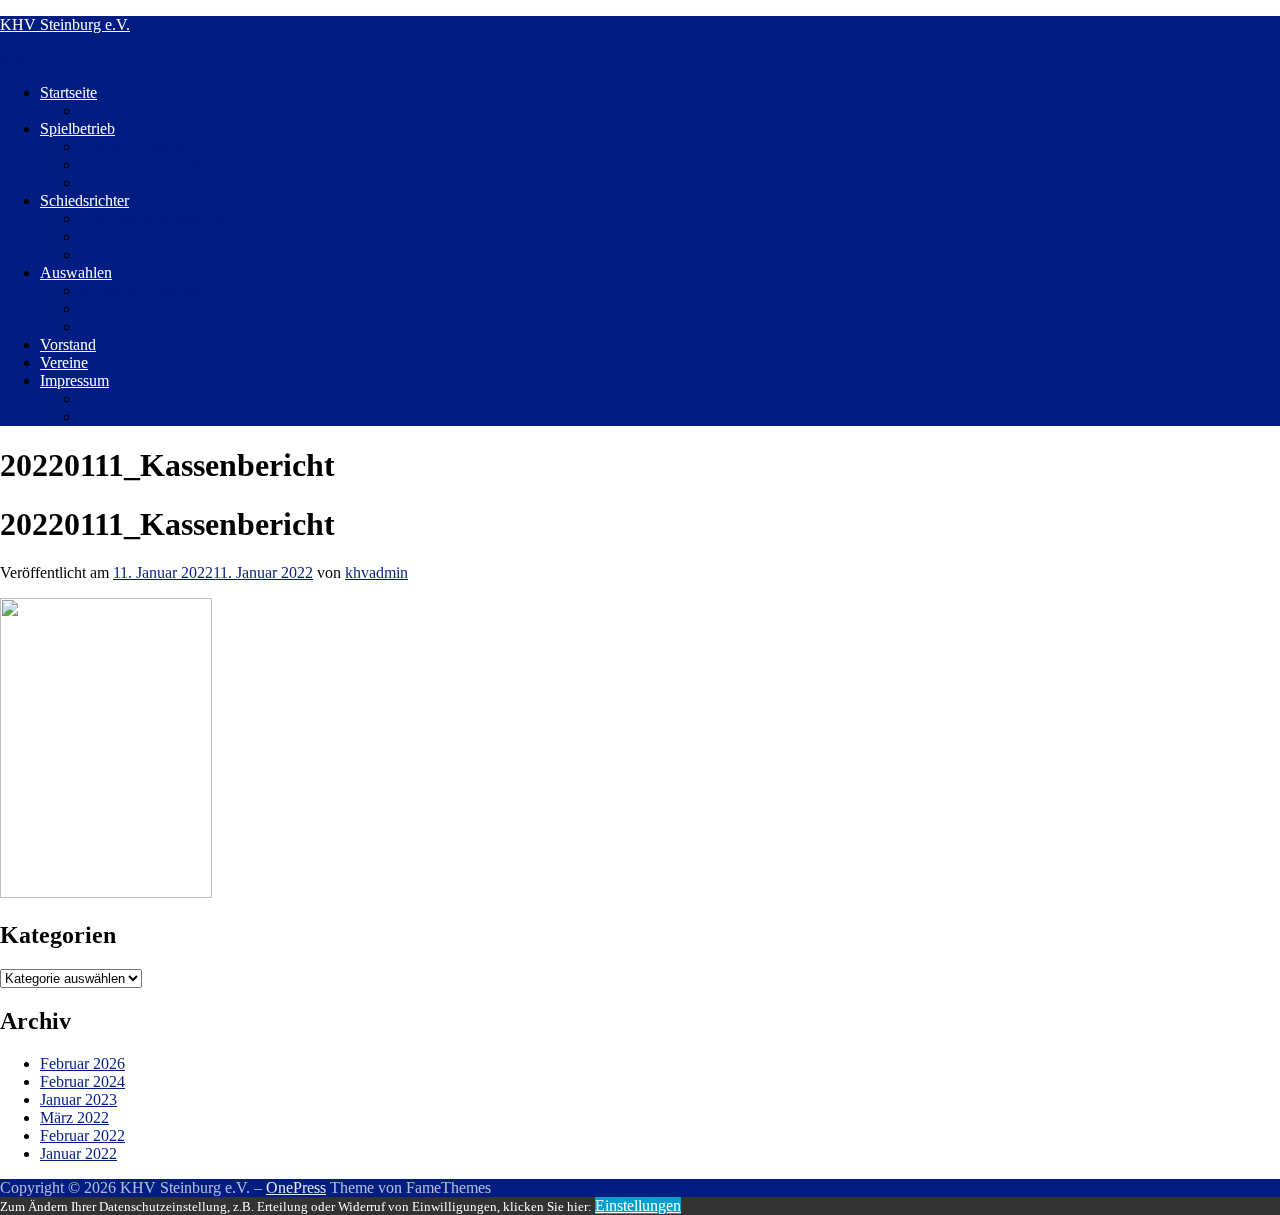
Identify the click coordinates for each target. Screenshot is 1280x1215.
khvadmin (376, 572)
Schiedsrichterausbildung (159, 236)
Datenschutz (119, 398)
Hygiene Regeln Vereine (157, 182)
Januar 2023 (78, 1099)
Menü (18, 58)
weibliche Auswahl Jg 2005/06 (177, 290)
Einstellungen (638, 1205)
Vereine (64, 362)
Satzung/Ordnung (136, 146)
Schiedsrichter (84, 200)
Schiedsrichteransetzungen (163, 218)
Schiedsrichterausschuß (153, 254)
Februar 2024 (82, 1081)
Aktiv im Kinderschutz (152, 110)
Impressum (74, 380)
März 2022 (74, 1117)
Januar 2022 (78, 1153)
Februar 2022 (82, 1135)
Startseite (68, 92)
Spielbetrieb (77, 128)
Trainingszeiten (128, 326)
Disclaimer (114, 416)
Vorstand (68, 344)
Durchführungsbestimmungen (174, 164)
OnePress (296, 1187)
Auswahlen (76, 272)
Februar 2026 (82, 1063)
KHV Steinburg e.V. (65, 24)
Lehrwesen (115, 308)
